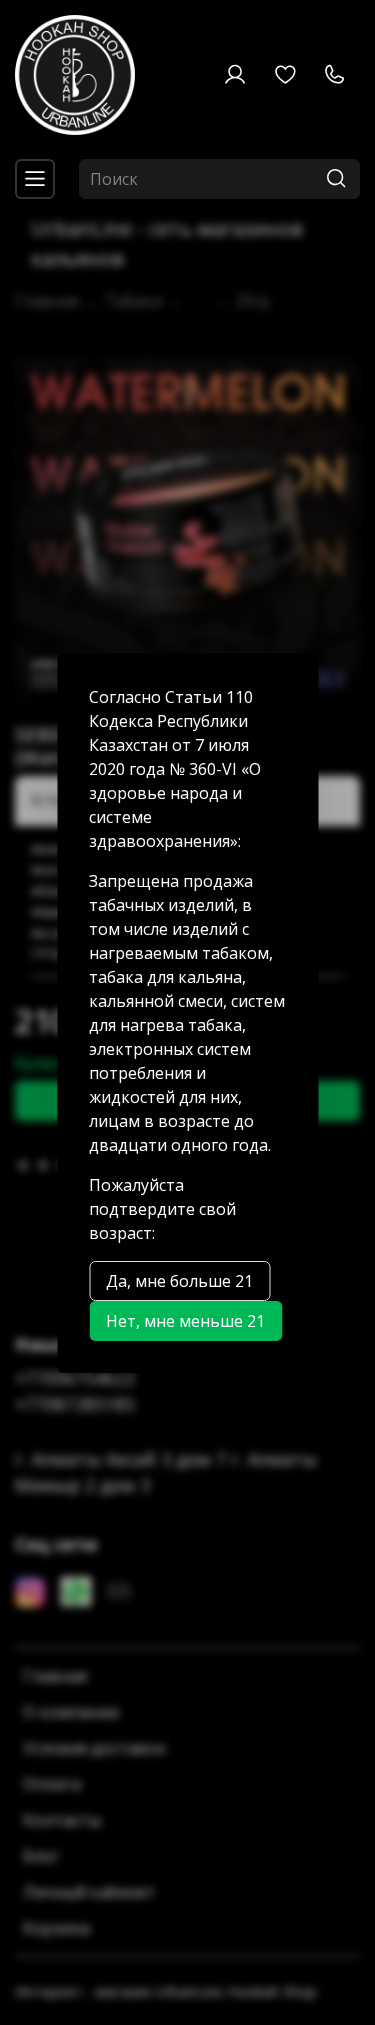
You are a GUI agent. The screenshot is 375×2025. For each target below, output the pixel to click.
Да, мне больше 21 (179, 1281)
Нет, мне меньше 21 (185, 1321)
